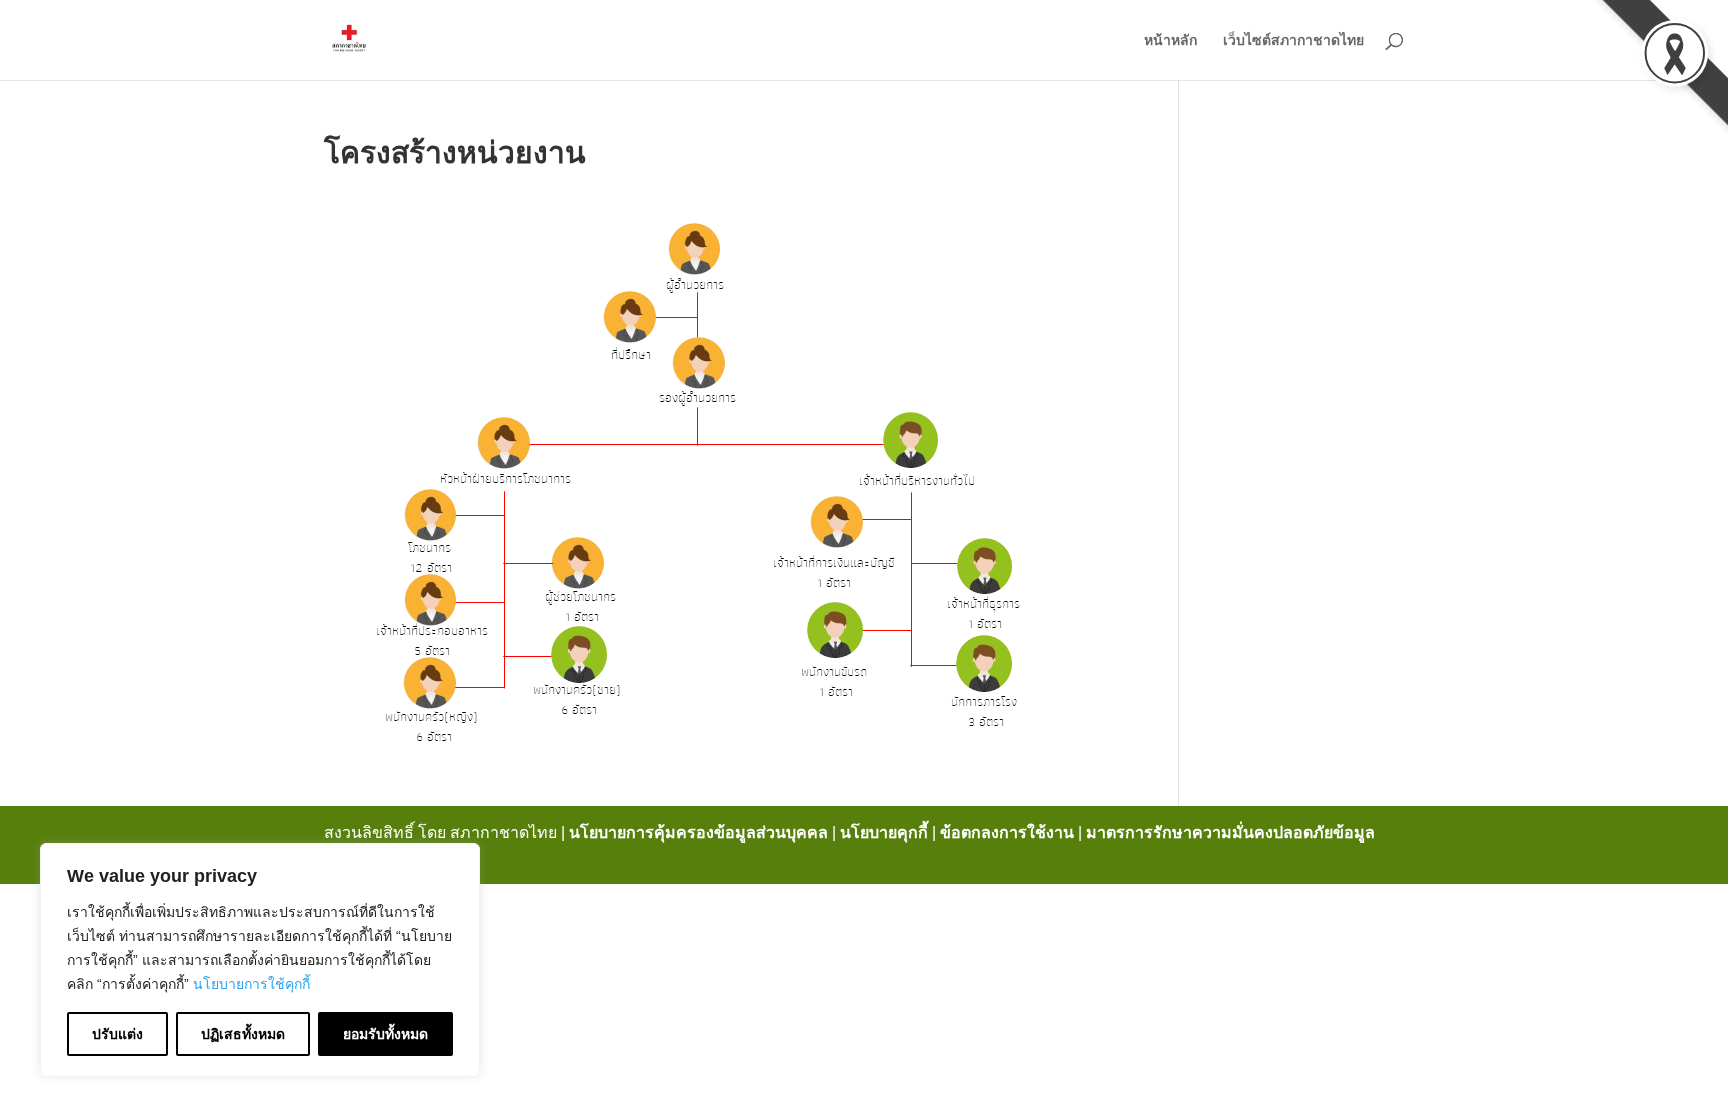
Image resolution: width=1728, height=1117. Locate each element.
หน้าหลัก (1170, 40)
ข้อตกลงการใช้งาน (1007, 832)
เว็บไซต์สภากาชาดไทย (1293, 40)
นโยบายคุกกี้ (884, 832)
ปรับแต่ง (117, 1034)
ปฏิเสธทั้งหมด (243, 1034)
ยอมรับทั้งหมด (385, 1034)
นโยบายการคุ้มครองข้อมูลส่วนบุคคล (698, 832)
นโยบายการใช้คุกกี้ (251, 984)
